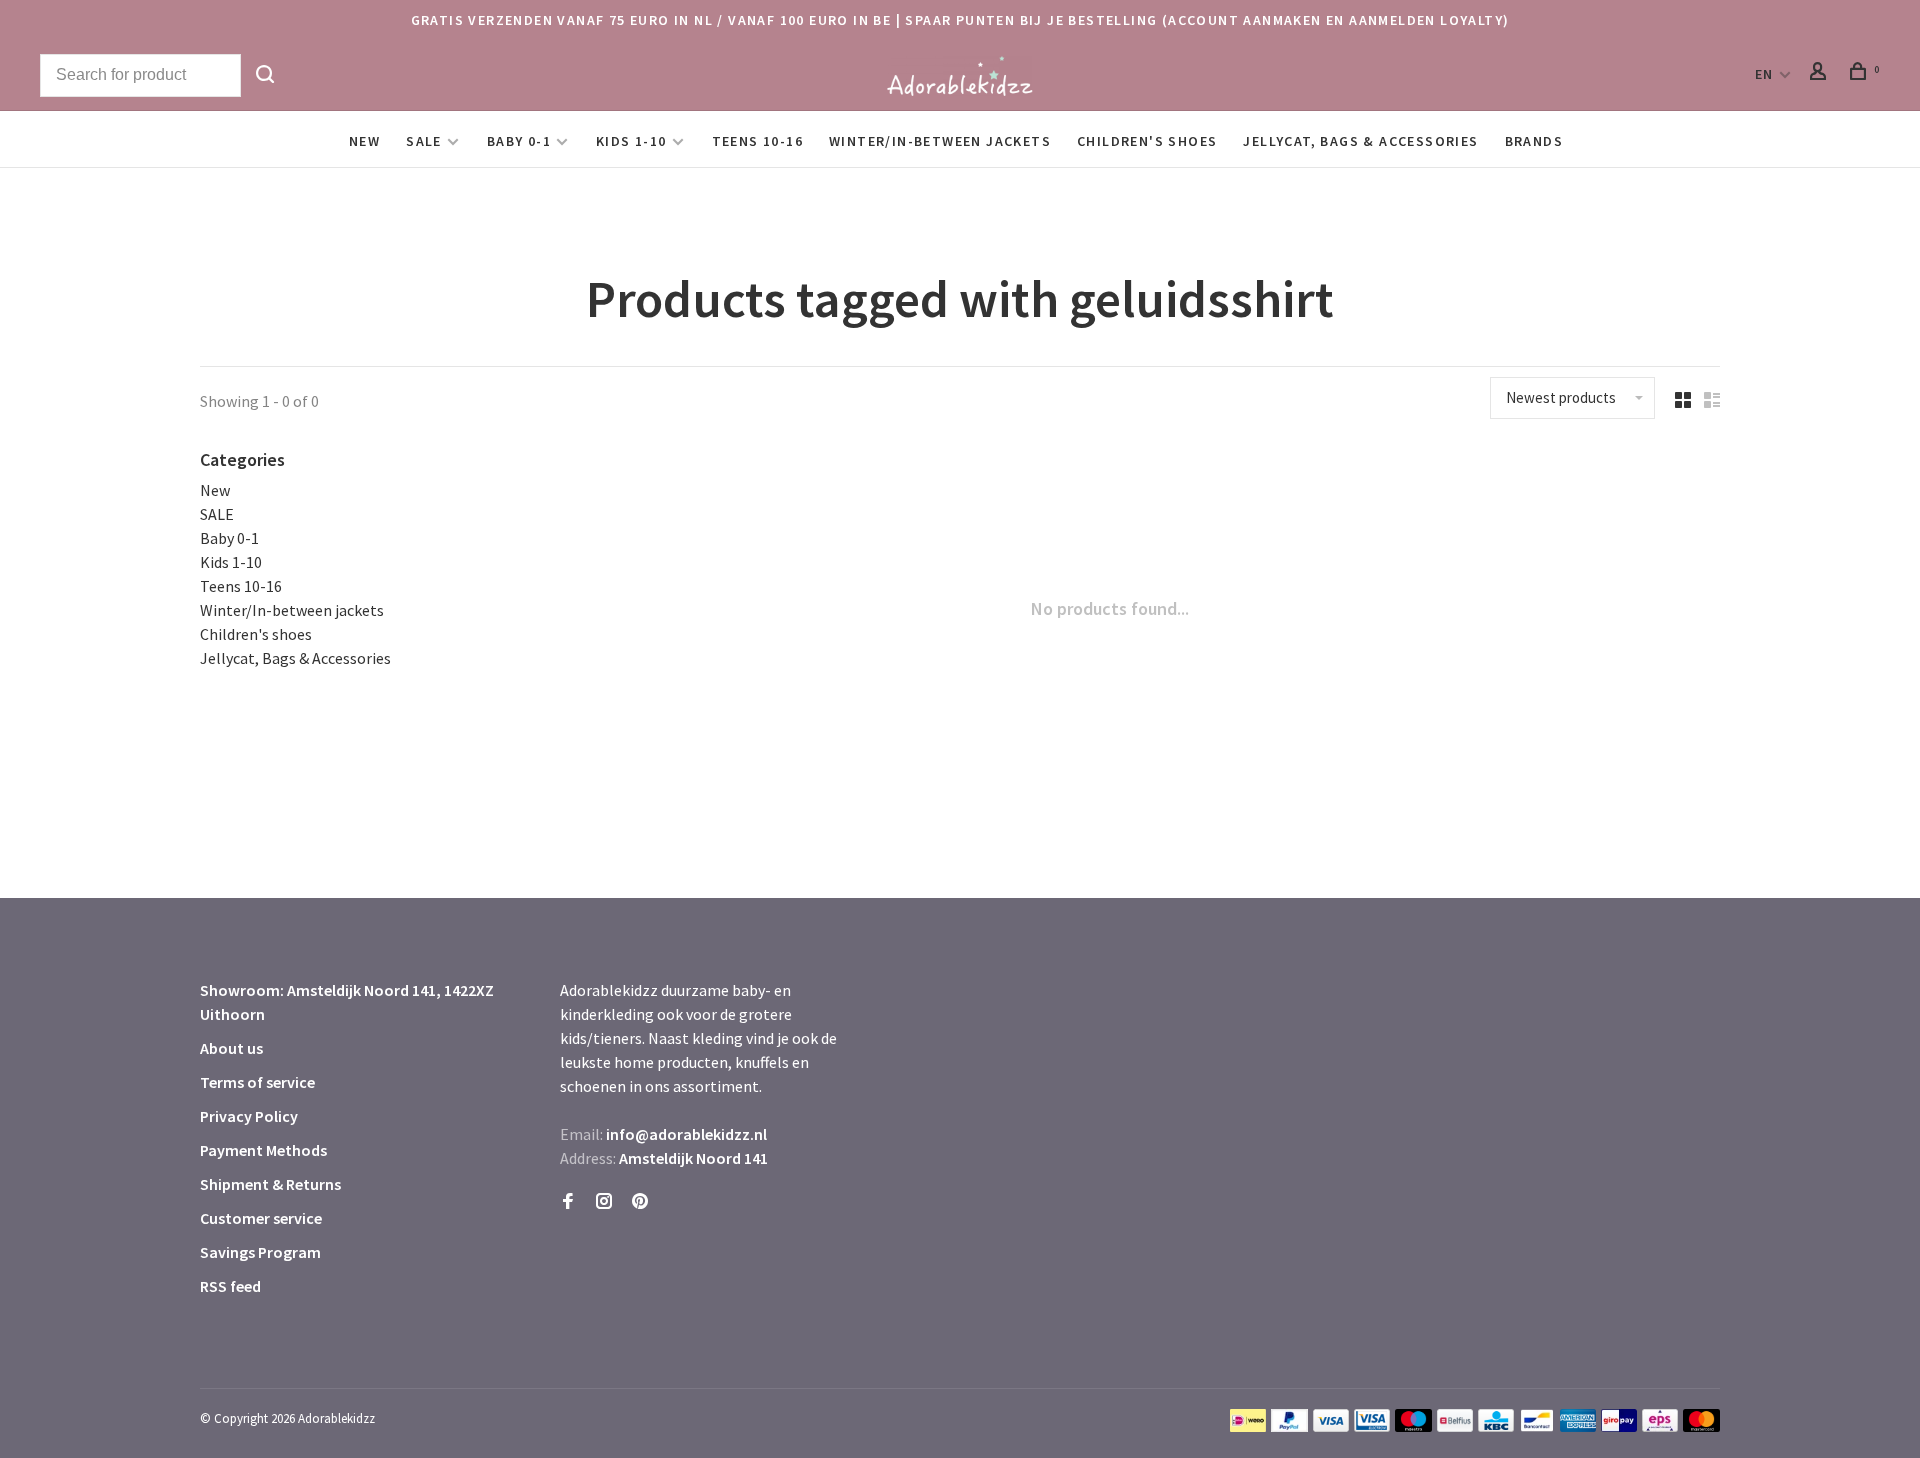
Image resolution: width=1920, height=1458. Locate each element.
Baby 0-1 (519, 141)
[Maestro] (1413, 1426)
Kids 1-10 (631, 141)
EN (1764, 74)
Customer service (261, 1218)
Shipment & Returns (270, 1184)
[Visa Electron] (1372, 1426)
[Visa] (1331, 1426)
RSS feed (230, 1286)
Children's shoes (1147, 141)
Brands (1534, 141)
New (364, 141)
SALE (424, 141)
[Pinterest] (640, 1202)
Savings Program (260, 1252)
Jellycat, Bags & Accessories (1360, 141)
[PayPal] (1289, 1426)
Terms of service (257, 1082)
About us (231, 1048)
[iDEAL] (1248, 1426)
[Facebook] (568, 1202)
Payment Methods (263, 1150)
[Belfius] (1455, 1426)
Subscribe (1585, 1301)
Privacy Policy (249, 1116)
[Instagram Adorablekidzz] (604, 1202)
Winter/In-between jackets (940, 141)
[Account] (1821, 74)
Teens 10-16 (757, 141)
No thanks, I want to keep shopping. (1626, 1407)
